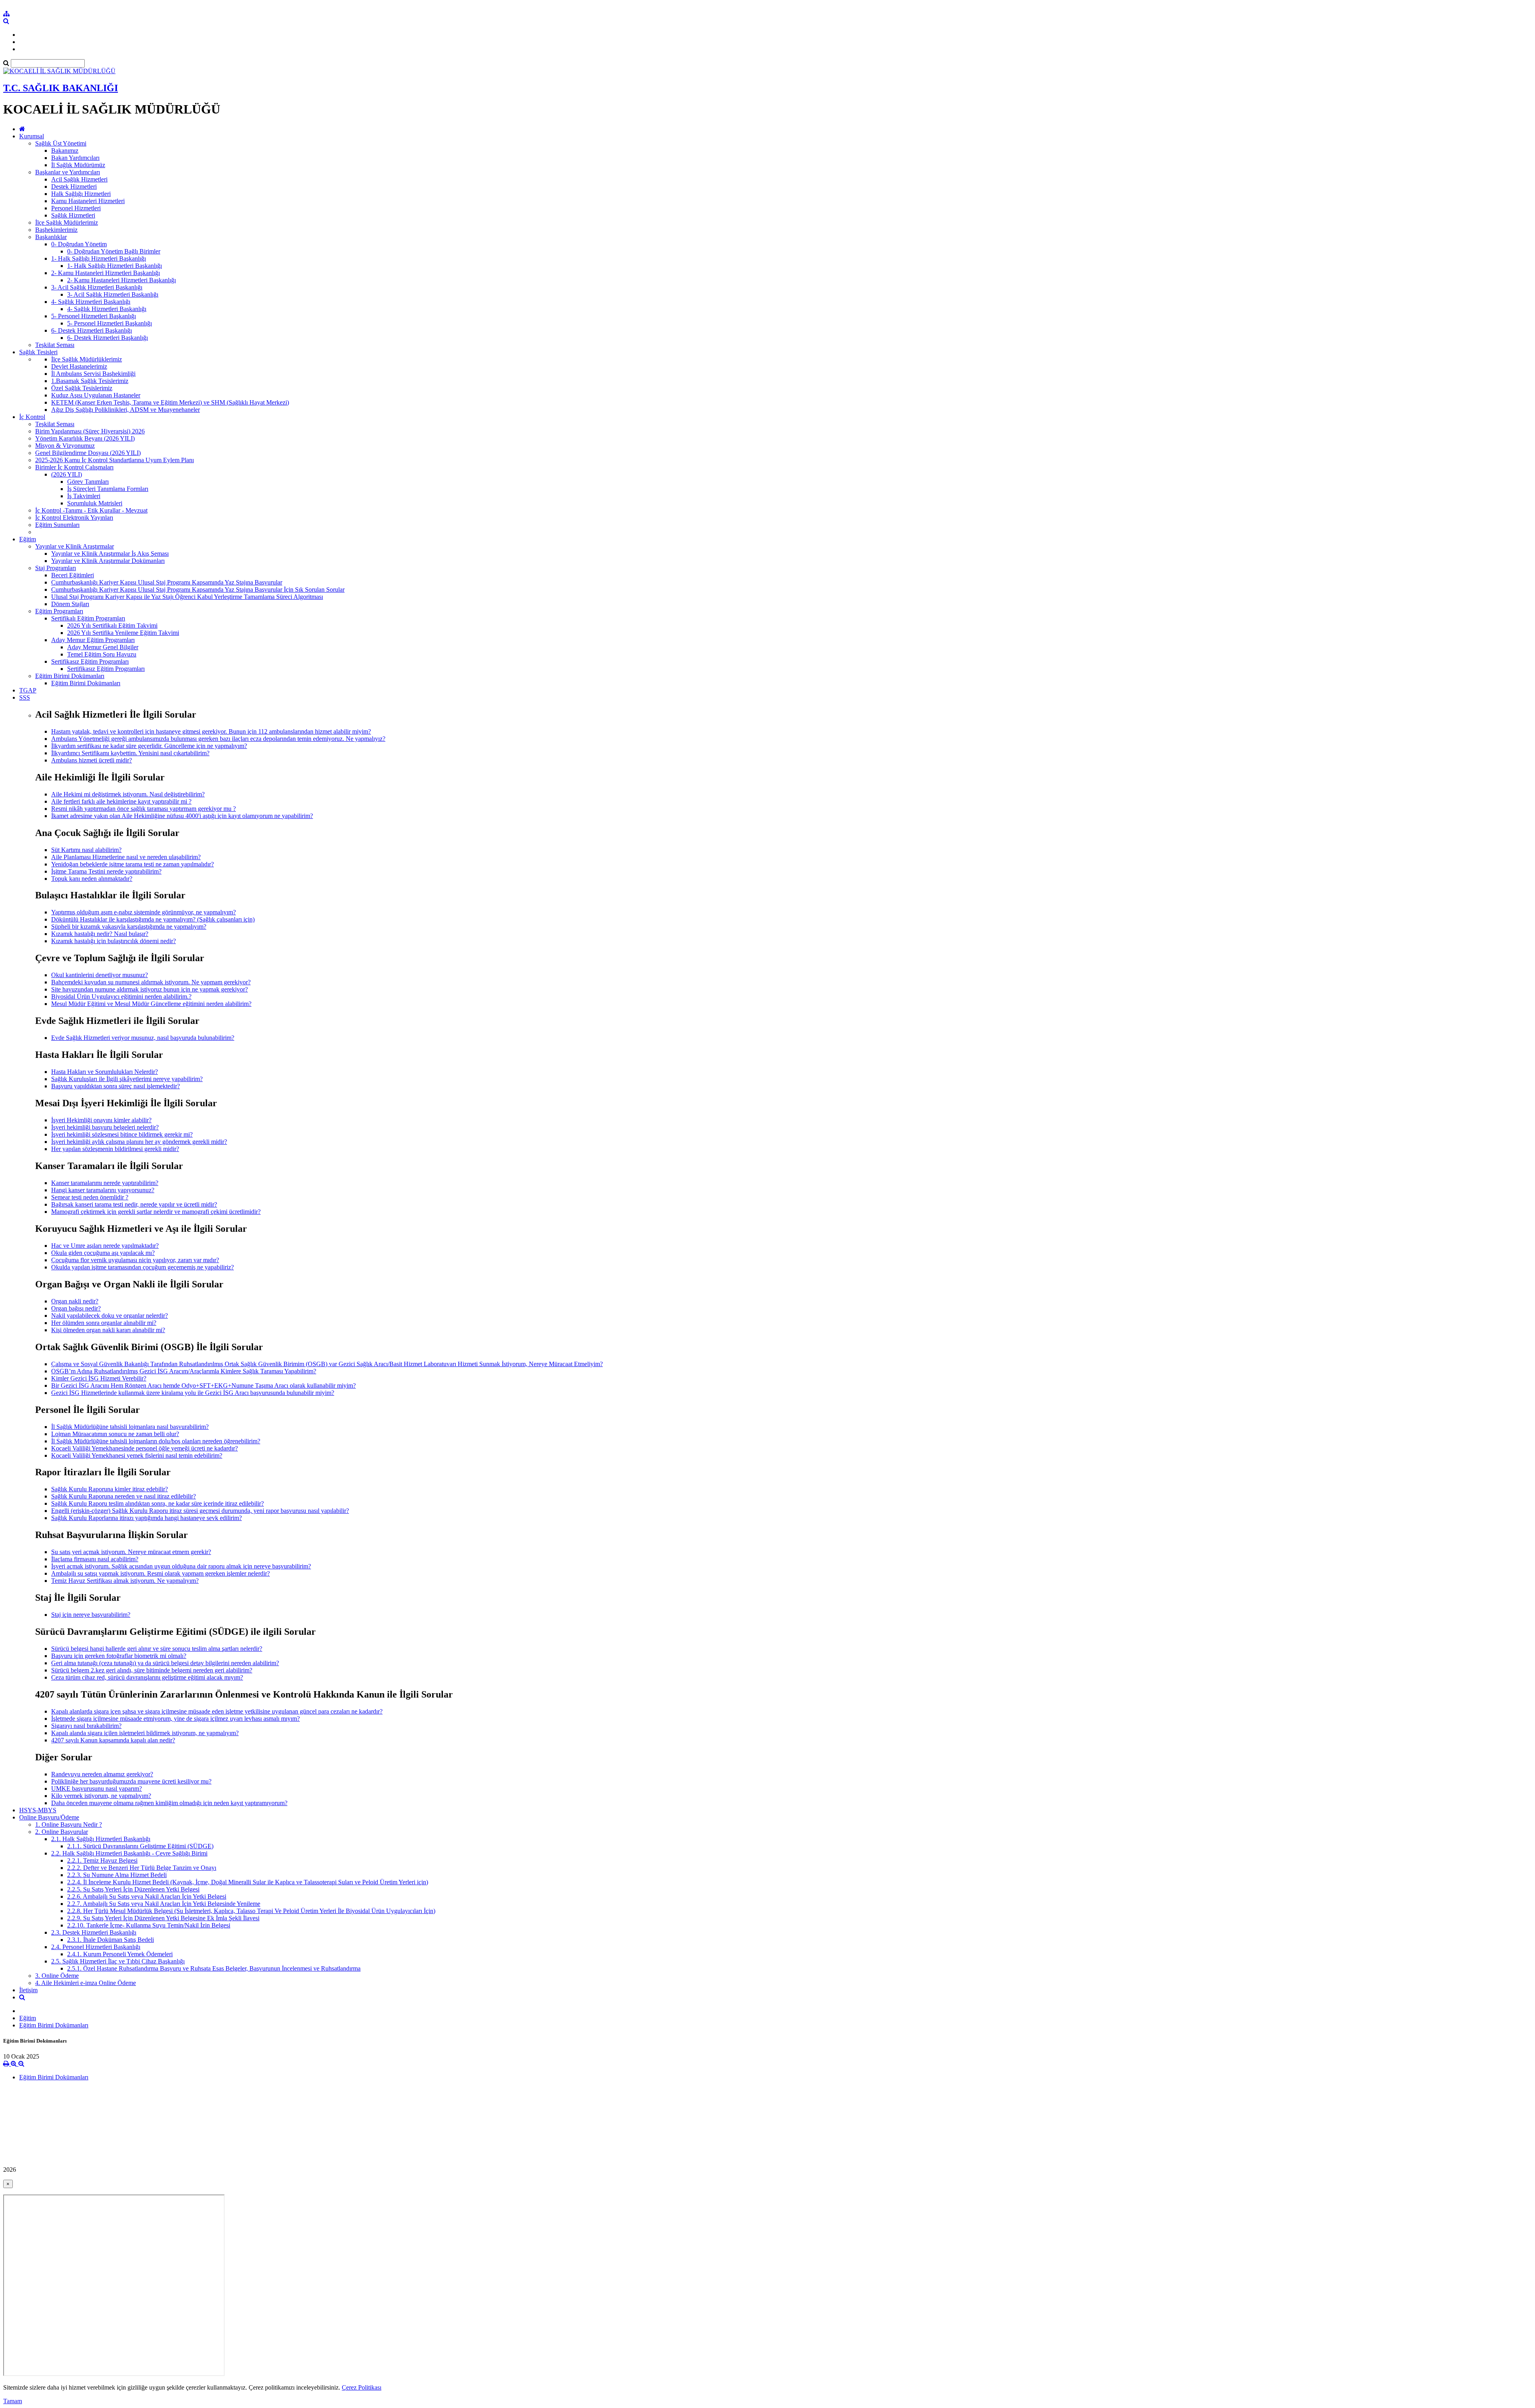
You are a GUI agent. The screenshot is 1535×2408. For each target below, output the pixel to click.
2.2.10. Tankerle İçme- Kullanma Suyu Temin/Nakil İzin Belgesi (149, 1925)
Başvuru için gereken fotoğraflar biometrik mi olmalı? (119, 1656)
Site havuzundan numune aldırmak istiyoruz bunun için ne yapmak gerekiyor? (150, 989)
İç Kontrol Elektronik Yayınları (74, 518)
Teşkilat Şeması (55, 345)
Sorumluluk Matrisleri (95, 503)
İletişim (28, 1990)
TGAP (28, 690)
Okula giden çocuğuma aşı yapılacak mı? (103, 1253)
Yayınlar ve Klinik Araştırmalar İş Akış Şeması (110, 554)
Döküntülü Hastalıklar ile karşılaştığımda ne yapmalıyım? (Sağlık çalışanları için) (153, 919)
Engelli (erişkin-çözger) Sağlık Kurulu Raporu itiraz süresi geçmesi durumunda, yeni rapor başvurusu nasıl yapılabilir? (200, 1511)
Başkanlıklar (51, 237)
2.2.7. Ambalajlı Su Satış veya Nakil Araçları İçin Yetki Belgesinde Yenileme (164, 1904)
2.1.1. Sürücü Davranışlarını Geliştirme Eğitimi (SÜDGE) (140, 1846)
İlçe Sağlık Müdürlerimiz (67, 222)
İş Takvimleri (84, 496)
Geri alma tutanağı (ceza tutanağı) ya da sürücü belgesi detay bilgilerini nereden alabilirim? (165, 1663)
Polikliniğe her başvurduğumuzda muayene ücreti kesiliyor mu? (131, 1781)
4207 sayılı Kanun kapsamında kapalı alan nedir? (113, 1740)
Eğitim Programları (59, 611)
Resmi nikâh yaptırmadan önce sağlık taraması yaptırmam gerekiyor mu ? (144, 809)
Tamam (13, 2401)
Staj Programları (56, 568)
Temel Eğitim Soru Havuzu (102, 654)
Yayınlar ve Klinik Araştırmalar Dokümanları (108, 561)
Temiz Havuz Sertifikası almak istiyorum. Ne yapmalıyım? (125, 1581)
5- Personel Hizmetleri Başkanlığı (94, 316)
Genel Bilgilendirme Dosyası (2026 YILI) (88, 453)
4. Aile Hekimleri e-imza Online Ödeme (86, 1983)
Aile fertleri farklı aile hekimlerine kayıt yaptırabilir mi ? (121, 801)
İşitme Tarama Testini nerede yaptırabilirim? (106, 871)
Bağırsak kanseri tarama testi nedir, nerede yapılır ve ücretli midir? (134, 1204)
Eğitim (28, 539)
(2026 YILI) (67, 474)
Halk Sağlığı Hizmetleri (81, 194)
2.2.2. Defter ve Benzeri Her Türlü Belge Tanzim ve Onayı (142, 1868)
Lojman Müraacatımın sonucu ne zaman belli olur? (115, 1434)
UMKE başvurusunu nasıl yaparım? (97, 1789)
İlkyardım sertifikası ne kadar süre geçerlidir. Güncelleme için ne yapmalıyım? (149, 746)
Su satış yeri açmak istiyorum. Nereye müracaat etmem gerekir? (131, 1552)
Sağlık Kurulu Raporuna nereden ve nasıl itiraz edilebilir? (124, 1496)
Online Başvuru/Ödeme (49, 1817)
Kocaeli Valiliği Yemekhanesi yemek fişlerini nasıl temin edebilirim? (137, 1455)
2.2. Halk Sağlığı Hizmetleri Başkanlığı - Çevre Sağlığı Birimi (129, 1853)
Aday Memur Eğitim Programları (93, 640)
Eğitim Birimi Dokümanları (70, 676)
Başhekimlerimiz (56, 230)
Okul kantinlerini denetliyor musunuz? (100, 975)
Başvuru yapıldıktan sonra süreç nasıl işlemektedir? (116, 1086)
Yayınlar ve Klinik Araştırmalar (75, 546)
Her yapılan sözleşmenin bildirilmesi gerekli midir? (115, 1149)
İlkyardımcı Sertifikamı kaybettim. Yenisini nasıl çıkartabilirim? (130, 753)
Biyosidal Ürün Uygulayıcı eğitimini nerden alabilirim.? (121, 997)
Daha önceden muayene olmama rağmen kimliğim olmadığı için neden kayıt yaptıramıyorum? (169, 1803)
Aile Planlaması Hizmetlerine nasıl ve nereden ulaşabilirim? (126, 857)
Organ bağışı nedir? (76, 1308)
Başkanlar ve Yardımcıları (68, 172)
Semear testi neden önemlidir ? (90, 1197)
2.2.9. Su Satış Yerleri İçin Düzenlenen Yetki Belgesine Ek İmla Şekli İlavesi (163, 1918)
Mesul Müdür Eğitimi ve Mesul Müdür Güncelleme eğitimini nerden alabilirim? (151, 1004)
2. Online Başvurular (62, 1832)
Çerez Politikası (362, 2387)
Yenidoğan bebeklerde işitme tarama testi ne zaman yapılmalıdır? (133, 864)
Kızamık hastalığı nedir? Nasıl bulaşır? (100, 934)
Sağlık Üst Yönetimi (61, 143)
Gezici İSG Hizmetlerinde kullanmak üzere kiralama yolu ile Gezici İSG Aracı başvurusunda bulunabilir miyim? (193, 1393)
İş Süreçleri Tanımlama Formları (108, 489)
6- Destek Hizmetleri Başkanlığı (92, 330)
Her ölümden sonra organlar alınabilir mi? (104, 1323)
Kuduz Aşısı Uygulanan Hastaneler (96, 395)
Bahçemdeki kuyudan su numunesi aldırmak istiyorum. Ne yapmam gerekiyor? (151, 982)
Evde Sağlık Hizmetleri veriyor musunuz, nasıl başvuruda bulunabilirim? (143, 1038)
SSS (25, 697)
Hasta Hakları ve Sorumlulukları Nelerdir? (105, 1072)
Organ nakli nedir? (75, 1301)
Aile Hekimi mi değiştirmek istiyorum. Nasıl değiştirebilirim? (128, 794)
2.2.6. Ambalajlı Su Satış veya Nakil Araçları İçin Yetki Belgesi (147, 1896)
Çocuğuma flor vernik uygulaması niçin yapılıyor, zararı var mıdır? (135, 1260)
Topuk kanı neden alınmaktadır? (92, 879)
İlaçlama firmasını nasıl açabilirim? (95, 1559)
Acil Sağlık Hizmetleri (79, 179)
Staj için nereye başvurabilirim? (91, 1615)
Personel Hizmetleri (76, 208)
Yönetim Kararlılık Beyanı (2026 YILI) (85, 438)
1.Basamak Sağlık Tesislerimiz (90, 381)
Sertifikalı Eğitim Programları (88, 618)
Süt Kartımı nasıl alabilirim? (86, 850)
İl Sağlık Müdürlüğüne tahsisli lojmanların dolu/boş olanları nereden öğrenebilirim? (156, 1441)
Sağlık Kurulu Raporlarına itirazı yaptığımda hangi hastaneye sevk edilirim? (147, 1518)
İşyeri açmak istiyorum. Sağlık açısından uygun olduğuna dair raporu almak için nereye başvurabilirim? (181, 1566)
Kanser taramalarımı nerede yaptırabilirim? (105, 1183)
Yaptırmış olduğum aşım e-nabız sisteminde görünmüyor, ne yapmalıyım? (144, 912)
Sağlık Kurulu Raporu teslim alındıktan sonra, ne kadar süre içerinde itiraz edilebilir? (157, 1503)
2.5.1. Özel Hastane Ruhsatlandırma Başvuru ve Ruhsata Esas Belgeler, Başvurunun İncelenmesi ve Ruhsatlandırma (214, 1968)
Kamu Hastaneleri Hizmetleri (88, 201)
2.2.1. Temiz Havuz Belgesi (102, 1860)
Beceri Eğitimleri (73, 575)
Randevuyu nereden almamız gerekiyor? (102, 1774)
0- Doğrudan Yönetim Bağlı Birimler (114, 251)
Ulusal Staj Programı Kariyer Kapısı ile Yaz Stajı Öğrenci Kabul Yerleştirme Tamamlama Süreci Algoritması (187, 597)
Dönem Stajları (70, 604)
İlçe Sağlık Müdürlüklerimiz (87, 359)
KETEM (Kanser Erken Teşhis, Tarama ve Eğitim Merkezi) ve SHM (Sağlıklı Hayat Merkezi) (170, 402)
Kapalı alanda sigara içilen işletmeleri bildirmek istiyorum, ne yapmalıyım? (145, 1733)
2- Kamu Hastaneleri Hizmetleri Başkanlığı (106, 273)
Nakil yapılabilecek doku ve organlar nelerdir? (110, 1316)
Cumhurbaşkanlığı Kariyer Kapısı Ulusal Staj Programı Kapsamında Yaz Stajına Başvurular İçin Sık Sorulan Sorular (198, 590)
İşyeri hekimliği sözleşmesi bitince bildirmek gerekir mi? (122, 1134)
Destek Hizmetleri (74, 187)
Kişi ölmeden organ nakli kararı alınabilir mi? (108, 1330)
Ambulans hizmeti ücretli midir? (92, 760)
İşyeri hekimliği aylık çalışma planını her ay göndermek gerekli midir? (139, 1142)
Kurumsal (32, 136)
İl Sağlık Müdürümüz (78, 165)
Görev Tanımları (88, 482)
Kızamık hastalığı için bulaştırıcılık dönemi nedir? (114, 941)
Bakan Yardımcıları (75, 158)
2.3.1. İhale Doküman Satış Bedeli (111, 1940)
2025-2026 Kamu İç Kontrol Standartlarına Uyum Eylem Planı (115, 460)
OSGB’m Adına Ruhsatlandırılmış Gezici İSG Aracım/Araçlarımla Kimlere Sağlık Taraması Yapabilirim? (184, 1371)
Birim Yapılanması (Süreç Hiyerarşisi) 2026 (90, 431)
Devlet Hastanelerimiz (79, 366)
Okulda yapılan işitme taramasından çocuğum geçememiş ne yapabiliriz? (143, 1267)
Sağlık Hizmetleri (73, 215)
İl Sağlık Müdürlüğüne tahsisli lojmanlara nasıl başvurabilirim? (130, 1427)
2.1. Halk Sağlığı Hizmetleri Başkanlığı (101, 1839)
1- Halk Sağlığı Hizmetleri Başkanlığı (99, 258)
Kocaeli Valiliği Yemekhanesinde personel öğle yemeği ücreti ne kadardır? (145, 1448)
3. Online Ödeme (57, 1976)
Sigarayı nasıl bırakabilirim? (86, 1726)
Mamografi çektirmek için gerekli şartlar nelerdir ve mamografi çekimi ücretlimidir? (156, 1212)
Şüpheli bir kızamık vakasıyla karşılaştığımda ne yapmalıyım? (129, 927)
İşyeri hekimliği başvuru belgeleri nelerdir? (105, 1127)
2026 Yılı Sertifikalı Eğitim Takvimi (112, 625)
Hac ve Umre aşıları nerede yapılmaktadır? (105, 1246)
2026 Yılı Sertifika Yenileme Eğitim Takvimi (123, 633)
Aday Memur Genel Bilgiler (103, 647)
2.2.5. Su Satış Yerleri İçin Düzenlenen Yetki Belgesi (133, 1889)
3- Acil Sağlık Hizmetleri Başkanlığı (97, 287)
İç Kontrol (32, 417)
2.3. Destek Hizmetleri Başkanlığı (94, 1932)
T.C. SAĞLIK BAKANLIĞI (61, 88)
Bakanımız (65, 151)
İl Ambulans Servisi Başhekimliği (93, 374)
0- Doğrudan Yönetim (79, 244)
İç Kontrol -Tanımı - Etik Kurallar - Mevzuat (91, 510)
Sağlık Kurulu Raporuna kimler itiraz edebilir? (110, 1489)
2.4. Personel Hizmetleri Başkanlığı (96, 1947)
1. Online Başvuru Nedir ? (69, 1824)
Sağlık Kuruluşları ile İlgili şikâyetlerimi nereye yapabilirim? (127, 1079)
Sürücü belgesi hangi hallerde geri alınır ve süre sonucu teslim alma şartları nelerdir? (157, 1649)
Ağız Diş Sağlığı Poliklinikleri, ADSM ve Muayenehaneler (126, 410)
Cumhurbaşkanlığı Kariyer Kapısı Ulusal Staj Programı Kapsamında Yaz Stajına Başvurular (167, 582)
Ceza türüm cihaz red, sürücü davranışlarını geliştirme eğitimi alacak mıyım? (147, 1677)
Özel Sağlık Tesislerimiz (82, 388)
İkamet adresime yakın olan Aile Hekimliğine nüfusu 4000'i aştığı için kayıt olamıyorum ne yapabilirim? (182, 816)
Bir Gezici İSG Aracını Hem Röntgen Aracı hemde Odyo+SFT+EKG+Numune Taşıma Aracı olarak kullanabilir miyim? (203, 1386)
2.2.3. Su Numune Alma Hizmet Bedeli (117, 1875)
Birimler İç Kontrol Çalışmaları (74, 467)
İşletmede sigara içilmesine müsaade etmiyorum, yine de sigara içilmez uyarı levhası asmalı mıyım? (175, 1719)
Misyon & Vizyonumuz (65, 446)
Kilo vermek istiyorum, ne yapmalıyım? (101, 1796)
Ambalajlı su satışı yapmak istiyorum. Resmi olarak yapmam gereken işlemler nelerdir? (160, 1573)
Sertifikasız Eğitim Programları (90, 661)
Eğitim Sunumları (57, 525)
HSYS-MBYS (38, 1810)
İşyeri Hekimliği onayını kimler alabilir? (101, 1120)
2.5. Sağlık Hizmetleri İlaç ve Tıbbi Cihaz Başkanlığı (118, 1961)
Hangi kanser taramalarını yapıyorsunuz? (103, 1190)
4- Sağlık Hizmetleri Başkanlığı (91, 302)
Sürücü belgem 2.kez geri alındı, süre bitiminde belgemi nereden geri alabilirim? (152, 1670)
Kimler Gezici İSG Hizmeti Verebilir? (99, 1378)
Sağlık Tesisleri (38, 352)
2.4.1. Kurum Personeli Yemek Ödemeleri (120, 1954)
